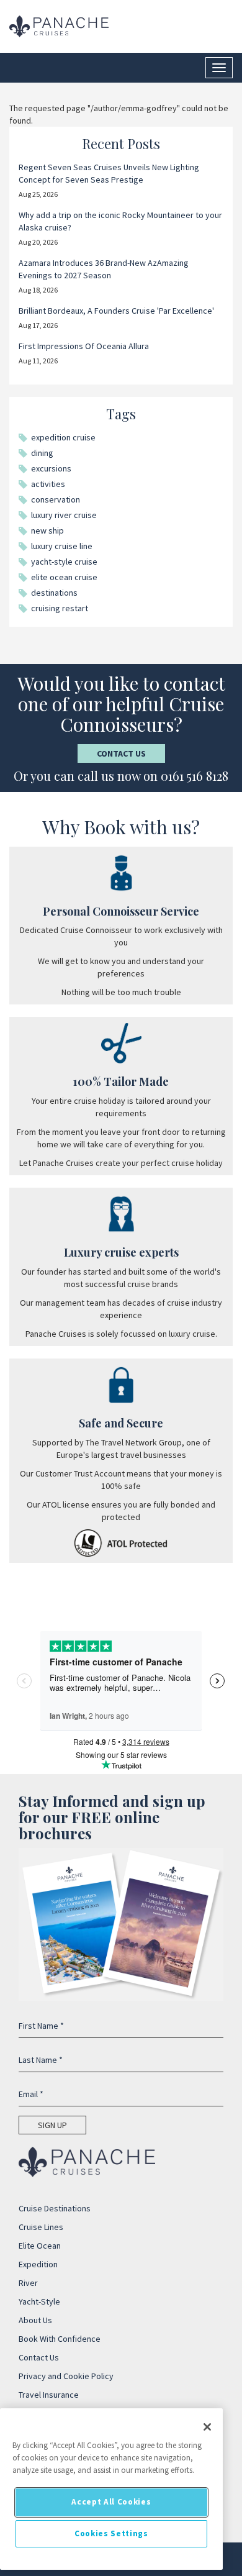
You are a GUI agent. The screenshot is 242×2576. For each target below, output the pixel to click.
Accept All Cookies (111, 2502)
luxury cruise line (62, 546)
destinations (54, 593)
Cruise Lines (41, 2227)
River (28, 2283)
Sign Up (52, 2125)
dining (42, 453)
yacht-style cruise (64, 562)
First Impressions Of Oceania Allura (84, 346)
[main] (111, 2489)
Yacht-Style (39, 2301)
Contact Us (121, 753)
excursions (51, 468)
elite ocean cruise (64, 577)
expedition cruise (63, 437)
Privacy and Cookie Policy (66, 2376)
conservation (56, 499)
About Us (35, 2320)
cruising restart (60, 608)
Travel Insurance (49, 2395)
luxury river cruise (64, 515)
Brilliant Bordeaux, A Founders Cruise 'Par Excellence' (116, 311)
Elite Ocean (40, 2246)
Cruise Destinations (55, 2208)
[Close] (207, 2427)
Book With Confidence (60, 2339)
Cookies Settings (111, 2533)
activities (48, 484)
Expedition (38, 2264)
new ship (47, 530)
